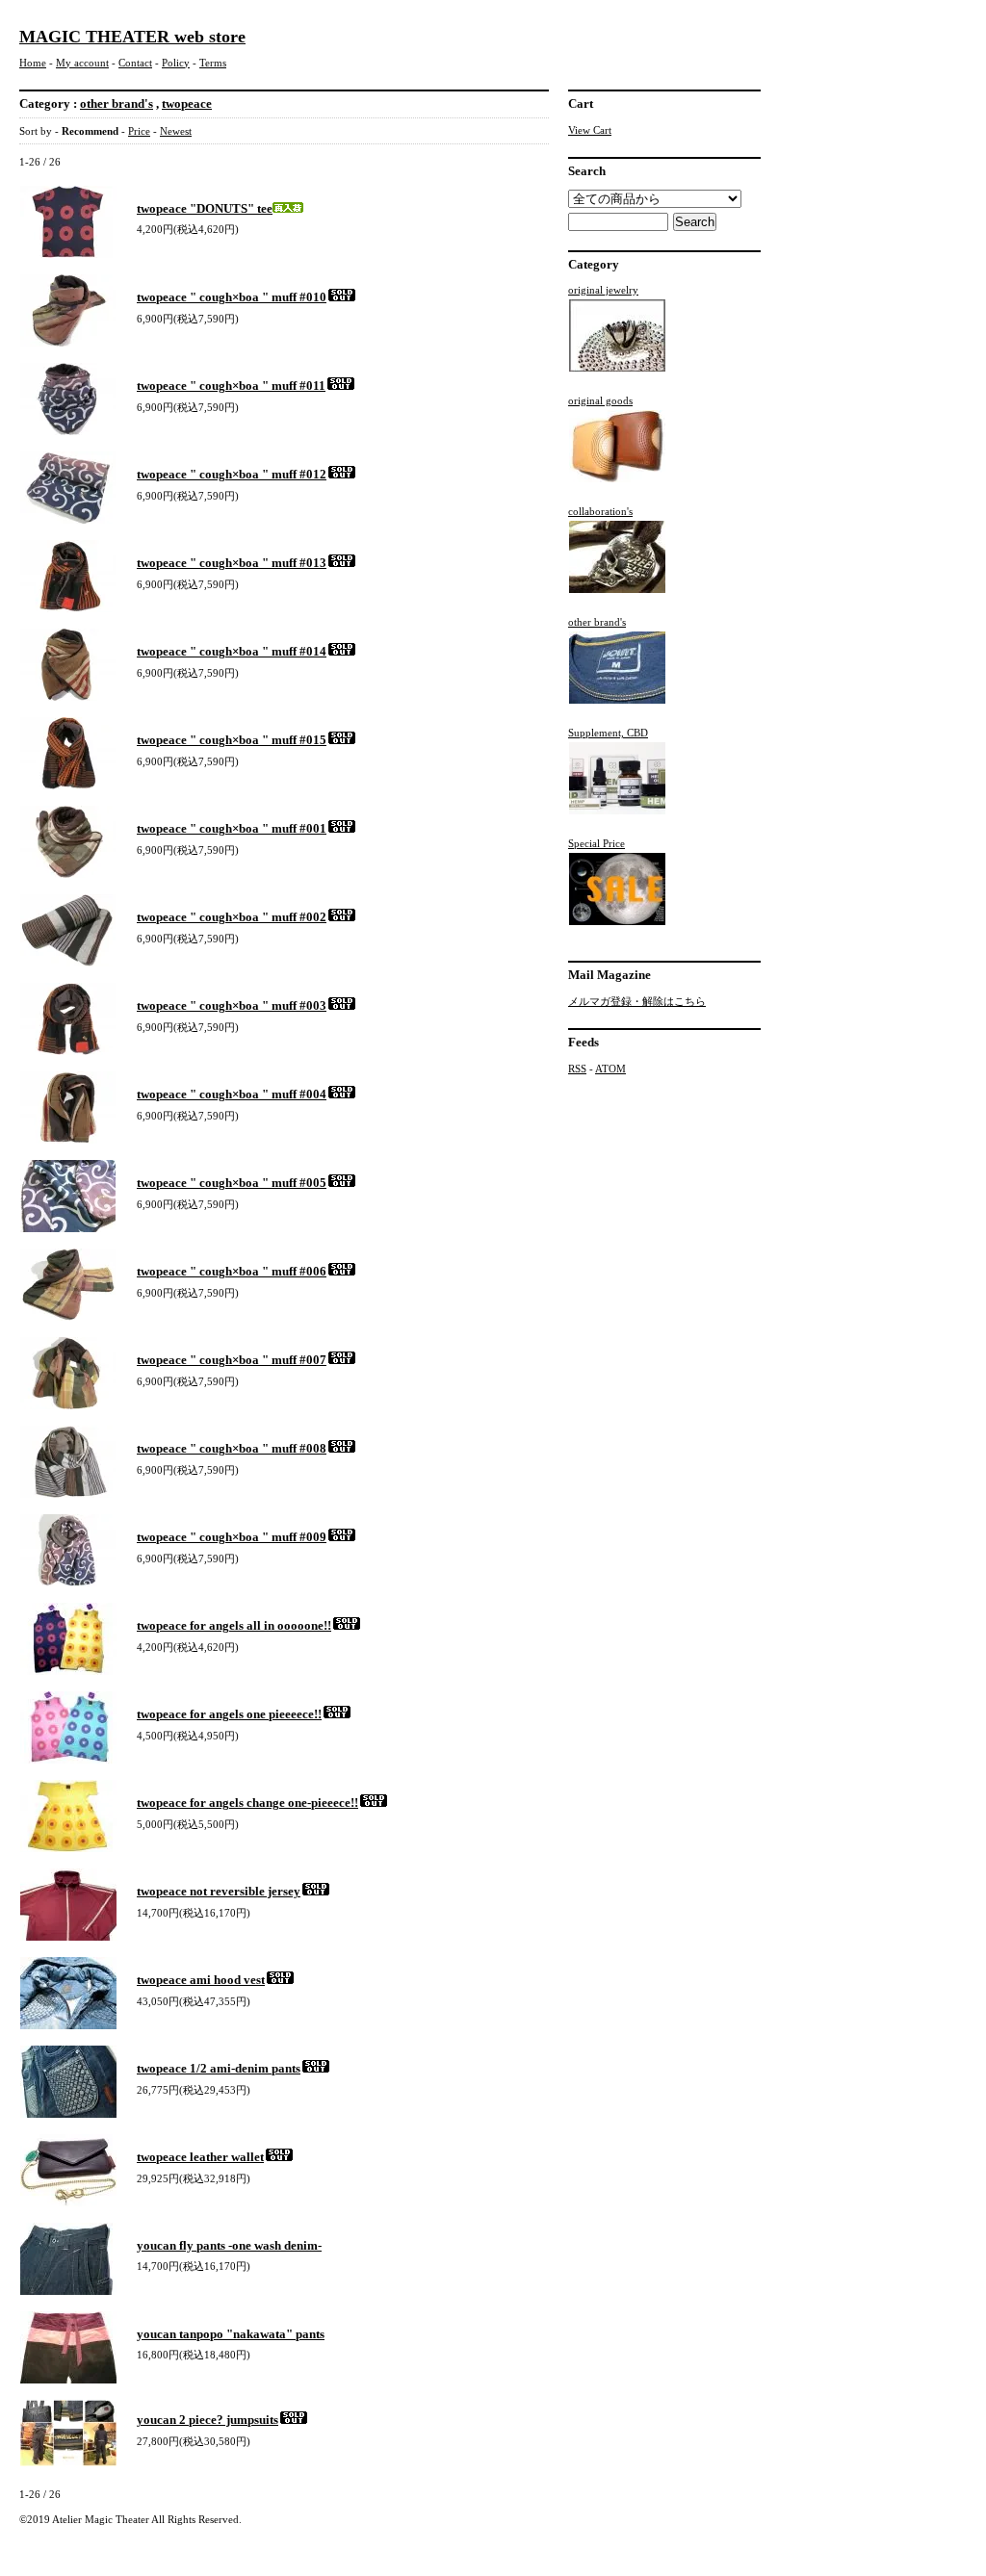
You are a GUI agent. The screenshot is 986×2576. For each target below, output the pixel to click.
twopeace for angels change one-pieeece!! (247, 1803)
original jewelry (603, 290)
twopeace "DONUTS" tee (205, 208)
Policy (176, 63)
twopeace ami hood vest (201, 1980)
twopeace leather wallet (200, 2157)
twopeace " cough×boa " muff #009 (232, 1537)
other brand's (117, 103)
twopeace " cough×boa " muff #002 (232, 917)
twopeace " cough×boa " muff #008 (232, 1448)
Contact (135, 63)
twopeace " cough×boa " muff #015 (232, 740)
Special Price (597, 843)
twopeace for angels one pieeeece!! (229, 1714)
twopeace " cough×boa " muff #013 (232, 563)
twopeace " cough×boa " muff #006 (232, 1271)
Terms (213, 63)
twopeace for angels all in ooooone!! (234, 1625)
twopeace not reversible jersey (219, 1891)
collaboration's (600, 511)
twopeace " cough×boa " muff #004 (232, 1094)
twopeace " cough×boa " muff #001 (232, 828)
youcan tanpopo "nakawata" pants (231, 2334)
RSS (577, 1069)
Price (139, 131)
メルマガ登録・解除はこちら (637, 1001)
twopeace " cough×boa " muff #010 (232, 297)
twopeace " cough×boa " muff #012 (232, 474)
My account (82, 63)
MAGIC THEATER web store (132, 37)
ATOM (610, 1069)
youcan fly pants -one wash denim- (229, 2245)
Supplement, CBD (608, 733)
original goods (600, 400)
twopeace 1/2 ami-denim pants (219, 2068)
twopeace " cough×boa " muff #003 (232, 1005)
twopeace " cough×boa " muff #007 (232, 1360)
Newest (176, 131)
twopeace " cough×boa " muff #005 (232, 1183)
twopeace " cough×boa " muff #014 (232, 651)
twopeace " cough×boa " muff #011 (231, 386)
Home (33, 63)
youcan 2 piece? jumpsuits (208, 2420)
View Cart (590, 130)
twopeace (187, 103)
